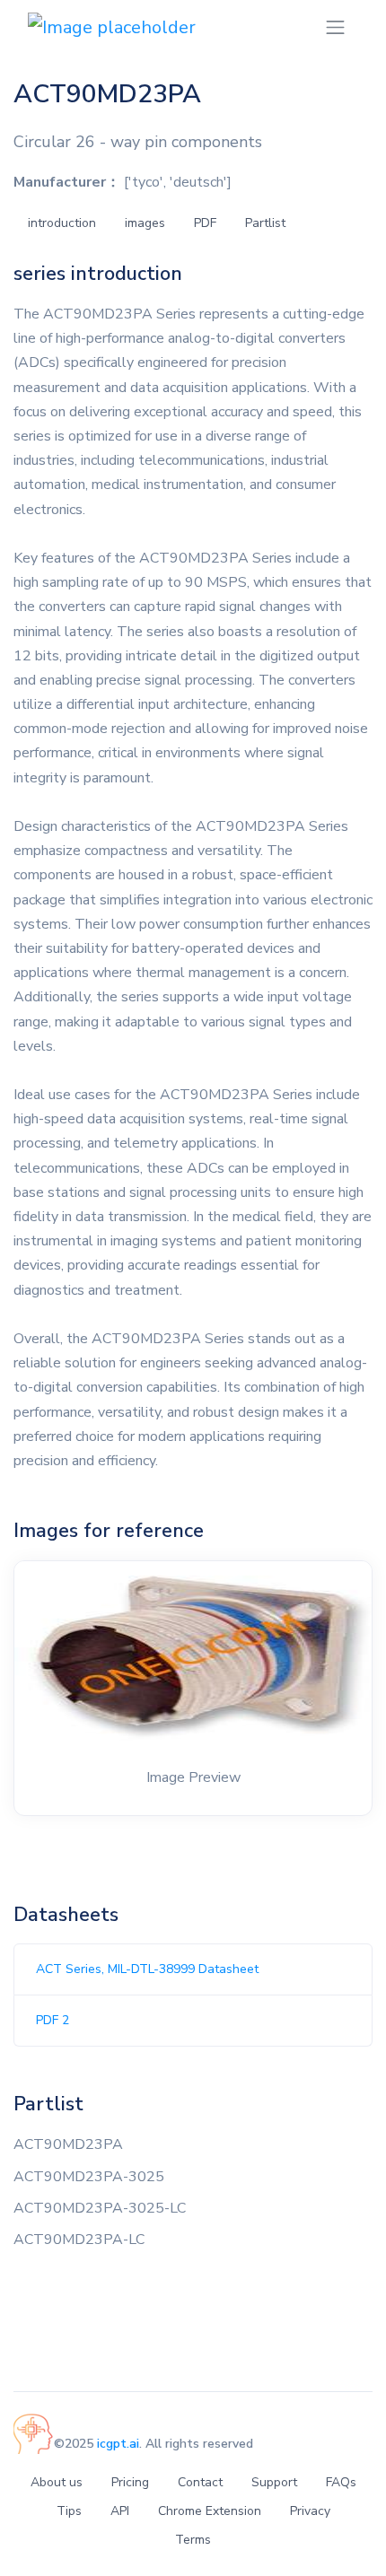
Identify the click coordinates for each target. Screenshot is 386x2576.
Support (274, 2482)
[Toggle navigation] (335, 27)
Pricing (130, 2482)
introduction (62, 223)
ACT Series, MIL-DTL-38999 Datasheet (147, 1969)
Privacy (310, 2511)
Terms (193, 2540)
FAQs (341, 2482)
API (120, 2511)
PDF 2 (53, 2020)
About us (57, 2482)
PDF (205, 223)
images (145, 223)
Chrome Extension (210, 2511)
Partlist (265, 223)
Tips (69, 2511)
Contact (200, 2482)
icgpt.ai (118, 2444)
